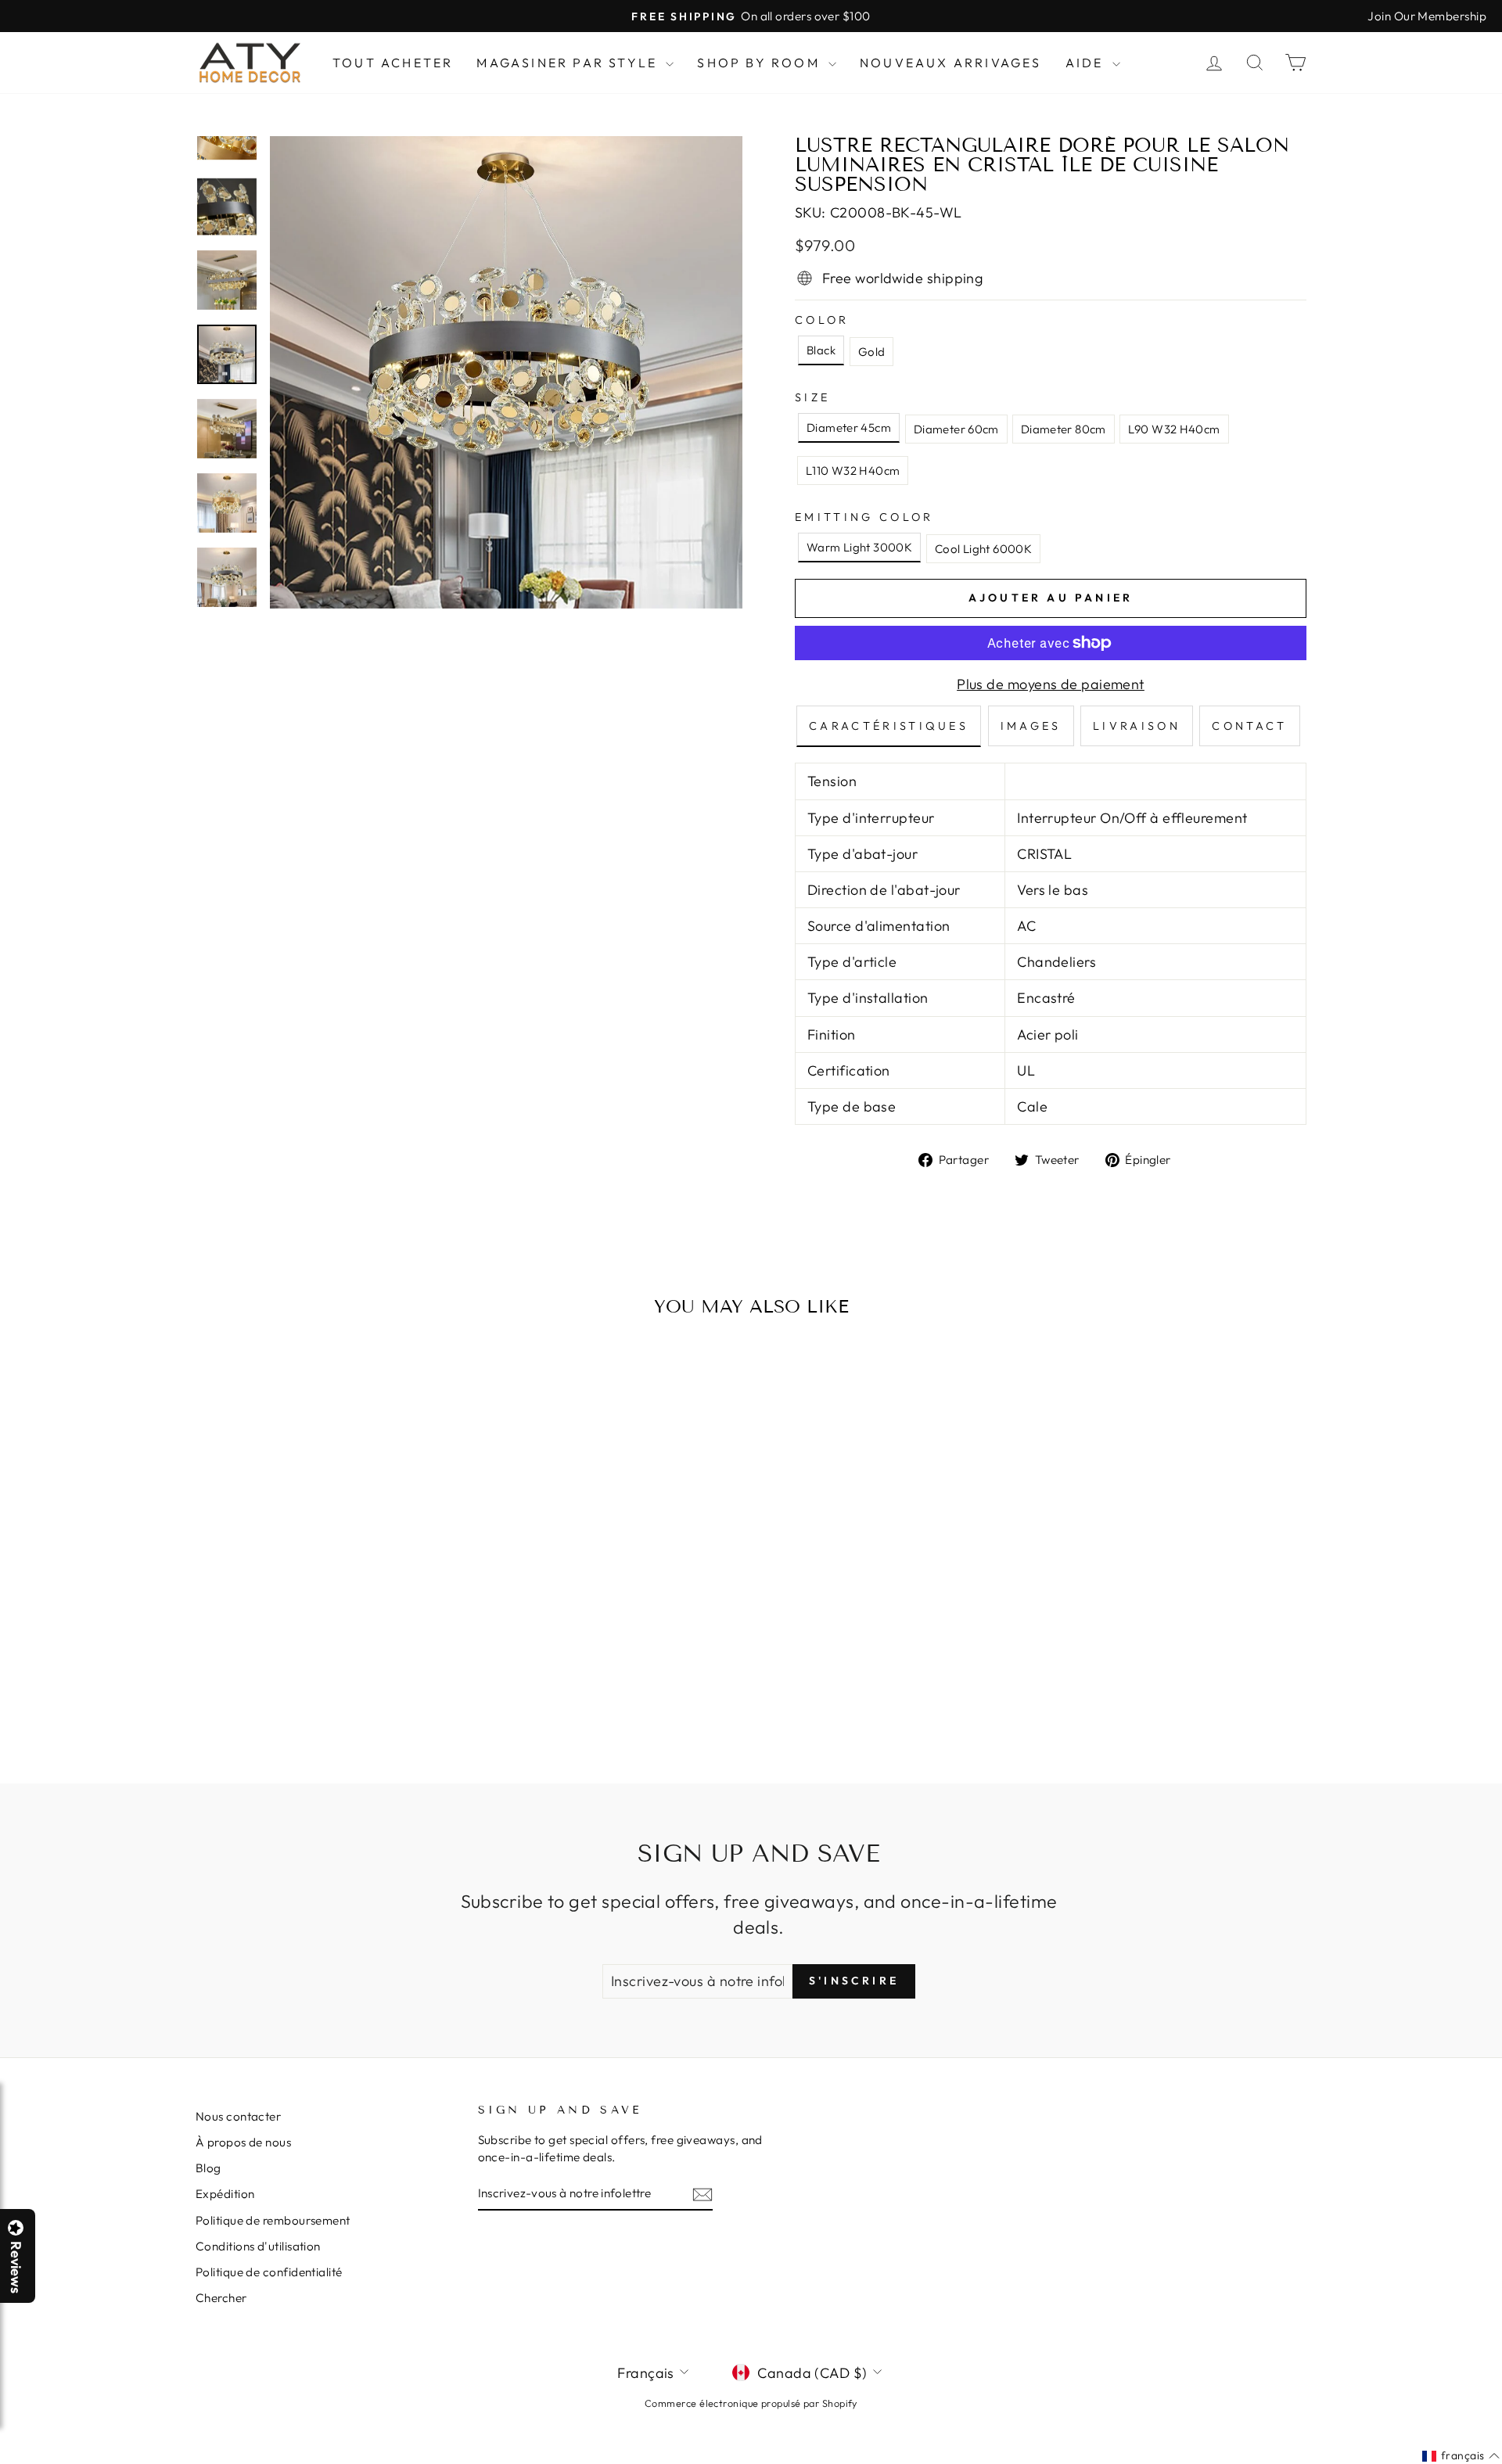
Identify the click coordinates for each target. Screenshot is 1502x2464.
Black (821, 350)
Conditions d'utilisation (258, 2246)
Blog (208, 2168)
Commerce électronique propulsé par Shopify (751, 2403)
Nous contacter (238, 2116)
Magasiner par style (569, 63)
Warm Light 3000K (859, 547)
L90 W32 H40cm (1174, 429)
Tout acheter (393, 63)
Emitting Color (864, 517)
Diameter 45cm (849, 427)
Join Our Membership (1427, 16)
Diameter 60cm (956, 429)
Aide (1087, 63)
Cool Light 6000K (983, 549)
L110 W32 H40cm (853, 471)
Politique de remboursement (273, 2220)
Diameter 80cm (1064, 429)
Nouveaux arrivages (951, 63)
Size (812, 397)
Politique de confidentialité (269, 2272)
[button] (1501, 2463)
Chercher (221, 2298)
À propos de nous (243, 2142)
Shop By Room (761, 63)
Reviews (16, 2267)
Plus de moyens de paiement (1051, 684)
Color (822, 320)
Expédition (225, 2194)
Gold (872, 352)
